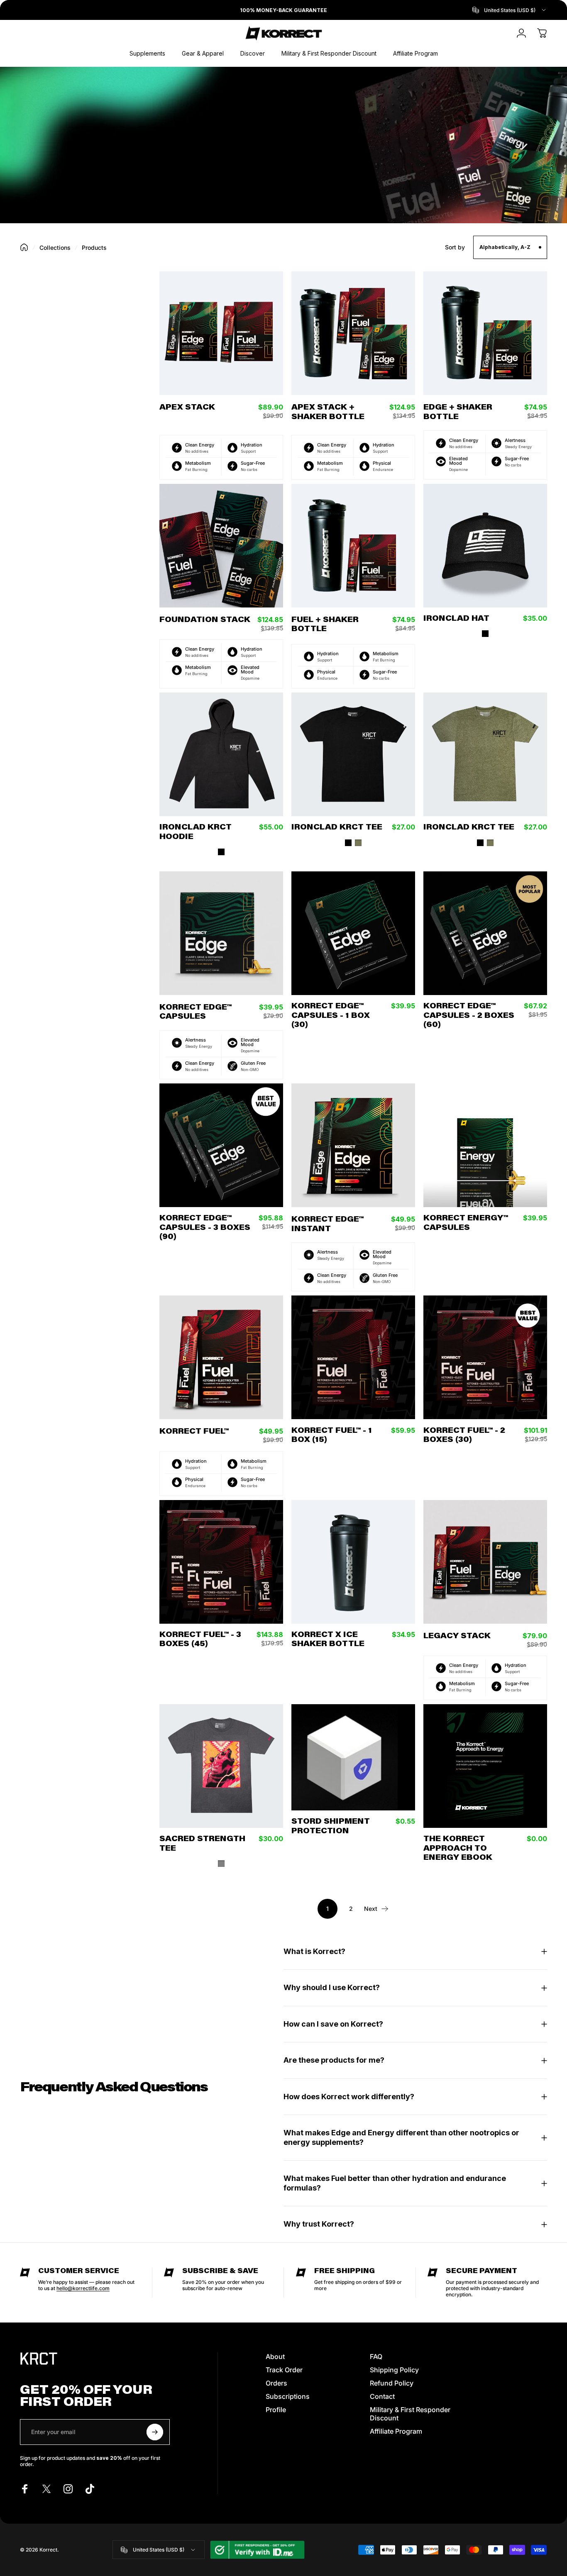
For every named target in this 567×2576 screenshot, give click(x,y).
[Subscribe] (155, 2432)
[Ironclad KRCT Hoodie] (221, 754)
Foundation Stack (205, 620)
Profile (276, 2410)
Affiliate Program (396, 2431)
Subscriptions (288, 2396)
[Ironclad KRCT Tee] (353, 754)
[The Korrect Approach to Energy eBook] (485, 1766)
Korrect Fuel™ (194, 1432)
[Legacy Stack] (485, 1562)
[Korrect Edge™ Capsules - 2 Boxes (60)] (485, 933)
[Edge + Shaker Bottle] (485, 333)
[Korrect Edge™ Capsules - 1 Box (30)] (353, 933)
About (275, 2356)
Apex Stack (187, 408)
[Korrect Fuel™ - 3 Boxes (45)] (221, 1562)
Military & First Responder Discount (410, 2414)
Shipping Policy (394, 2370)
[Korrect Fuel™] (221, 1357)
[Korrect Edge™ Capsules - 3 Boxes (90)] (221, 1145)
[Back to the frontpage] (24, 247)
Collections (55, 248)
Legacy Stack (457, 1637)
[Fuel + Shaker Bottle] (353, 546)
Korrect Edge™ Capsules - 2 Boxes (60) (469, 1016)
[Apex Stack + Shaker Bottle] (353, 333)
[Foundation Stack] (221, 546)
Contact (382, 2396)
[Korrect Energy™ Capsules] (485, 1145)
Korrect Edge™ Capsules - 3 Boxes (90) (205, 1228)
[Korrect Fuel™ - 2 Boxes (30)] (485, 1357)
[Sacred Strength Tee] (221, 1766)
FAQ (376, 2356)
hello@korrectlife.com (83, 2288)
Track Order (284, 2370)
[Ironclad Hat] (485, 546)
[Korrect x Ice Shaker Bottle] (353, 1562)
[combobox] (510, 10)
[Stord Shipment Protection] (353, 1757)
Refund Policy (392, 2383)
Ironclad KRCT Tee (337, 828)
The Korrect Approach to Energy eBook (458, 1849)
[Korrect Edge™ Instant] (353, 1145)
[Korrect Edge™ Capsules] (221, 933)
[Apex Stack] (221, 333)
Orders (276, 2383)
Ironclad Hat (456, 619)
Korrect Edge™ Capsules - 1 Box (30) (331, 1016)
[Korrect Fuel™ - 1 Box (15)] (353, 1357)
